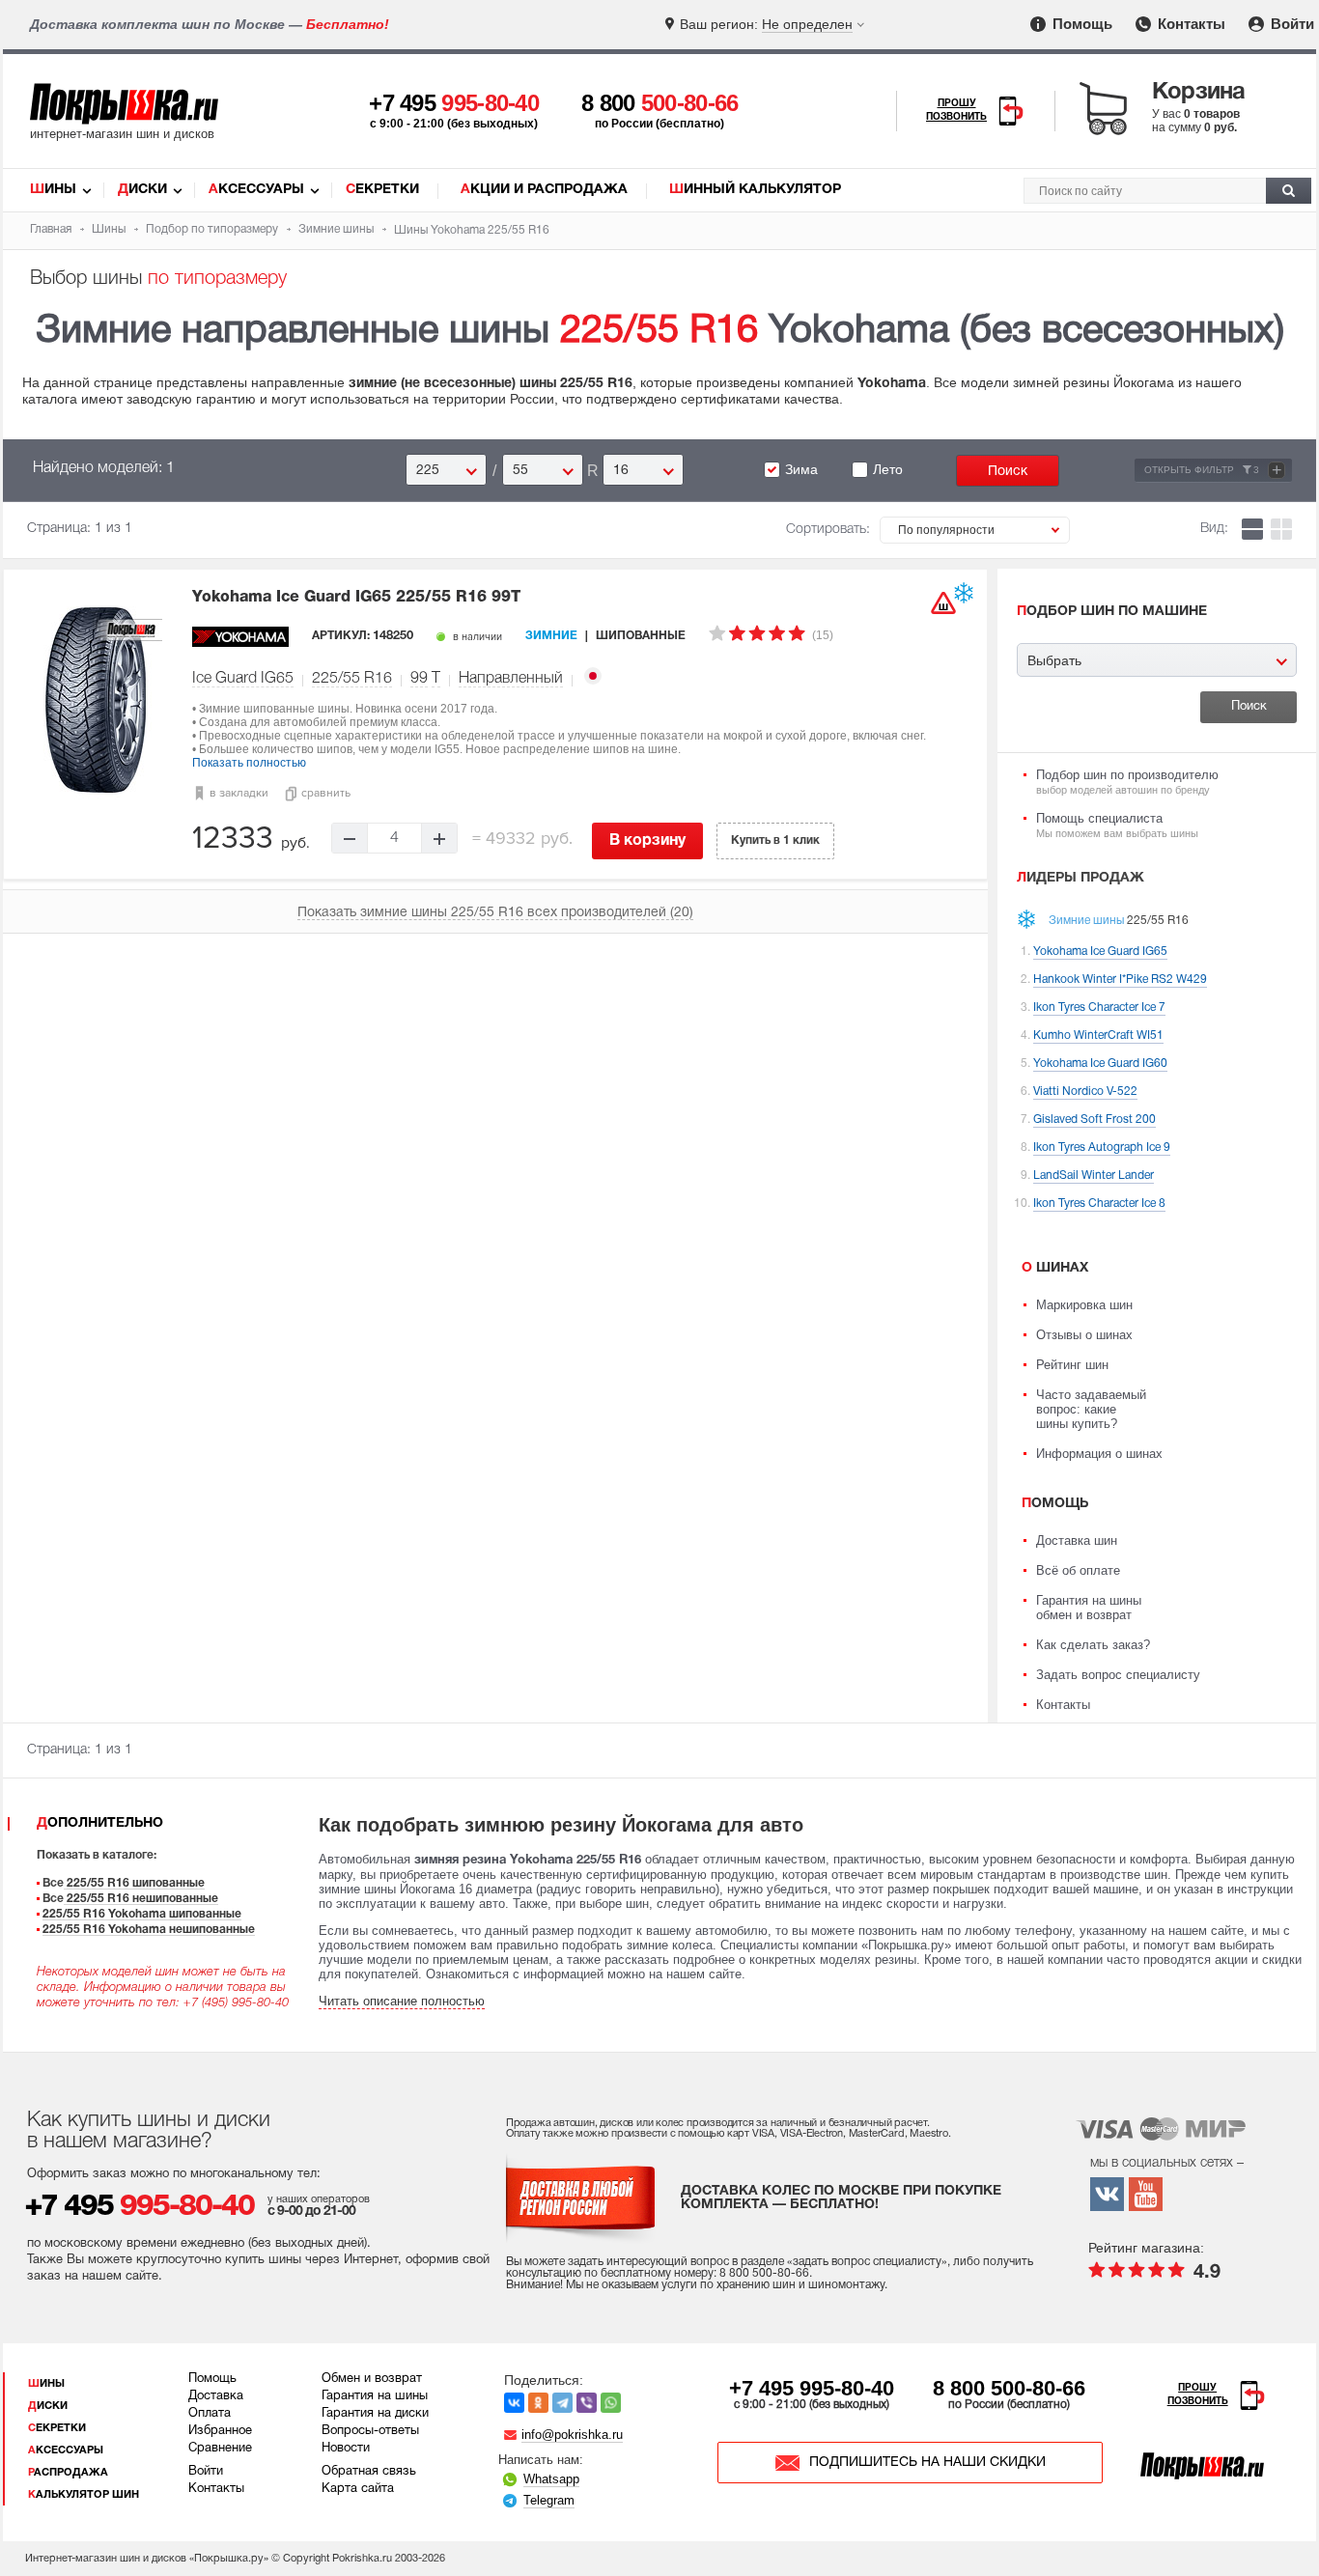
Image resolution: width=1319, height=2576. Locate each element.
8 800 (660, 103)
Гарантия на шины (375, 2396)
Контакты (1190, 24)
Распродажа (68, 2473)
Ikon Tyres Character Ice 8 (1099, 1204)
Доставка (216, 2396)
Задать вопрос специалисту (1118, 1675)
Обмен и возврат (372, 2379)
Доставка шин (1077, 1540)
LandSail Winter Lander (1094, 1176)
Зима (801, 469)
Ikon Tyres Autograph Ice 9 (1102, 1148)
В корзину (647, 841)
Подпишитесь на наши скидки (927, 2463)
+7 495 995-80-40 (812, 2388)
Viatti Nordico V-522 (1085, 1092)
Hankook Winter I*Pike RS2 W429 (1120, 980)
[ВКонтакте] (514, 2403)
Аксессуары (256, 190)
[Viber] (587, 2403)
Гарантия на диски (375, 2414)
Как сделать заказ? (1093, 1645)
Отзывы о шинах (1084, 1335)
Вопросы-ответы (370, 2431)
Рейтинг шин (1072, 1365)
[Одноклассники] (538, 2403)
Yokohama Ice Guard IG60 (1100, 1064)
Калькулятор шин (84, 2495)
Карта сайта (358, 2489)
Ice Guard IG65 (243, 679)
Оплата (210, 2414)
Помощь (1080, 24)
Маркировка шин (1084, 1305)
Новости (346, 2449)
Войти (1291, 24)
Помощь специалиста (1117, 825)
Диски (142, 190)
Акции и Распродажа (544, 190)
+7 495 (454, 103)
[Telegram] (562, 2403)
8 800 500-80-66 (1009, 2388)
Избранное (220, 2431)
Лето (888, 469)
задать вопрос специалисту (867, 2262)
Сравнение (220, 2449)
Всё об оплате (1078, 1570)
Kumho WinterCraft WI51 (1098, 1036)
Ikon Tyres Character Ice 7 (1099, 1008)
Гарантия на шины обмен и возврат (1089, 1608)
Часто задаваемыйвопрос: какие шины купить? (1091, 1409)
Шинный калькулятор (755, 190)
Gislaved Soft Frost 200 (1094, 1120)
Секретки (382, 190)
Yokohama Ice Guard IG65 (356, 598)
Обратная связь (369, 2472)
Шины (53, 190)
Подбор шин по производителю (1127, 782)
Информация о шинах (1099, 1454)
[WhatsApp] (611, 2403)
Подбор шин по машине (1112, 612)
